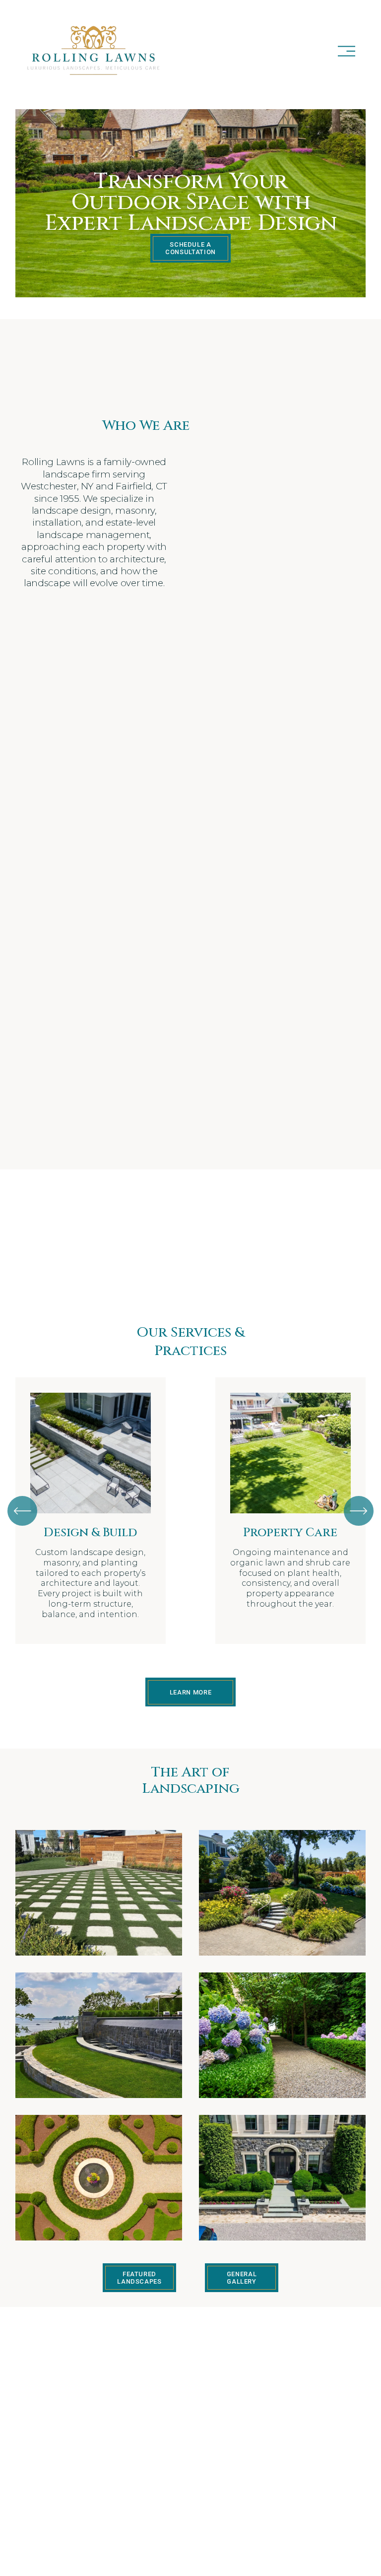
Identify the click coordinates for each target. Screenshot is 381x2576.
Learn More (190, 1692)
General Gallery (242, 2278)
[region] (190, 1511)
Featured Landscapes (139, 2278)
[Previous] (22, 1511)
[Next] (359, 1511)
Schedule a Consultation (190, 248)
